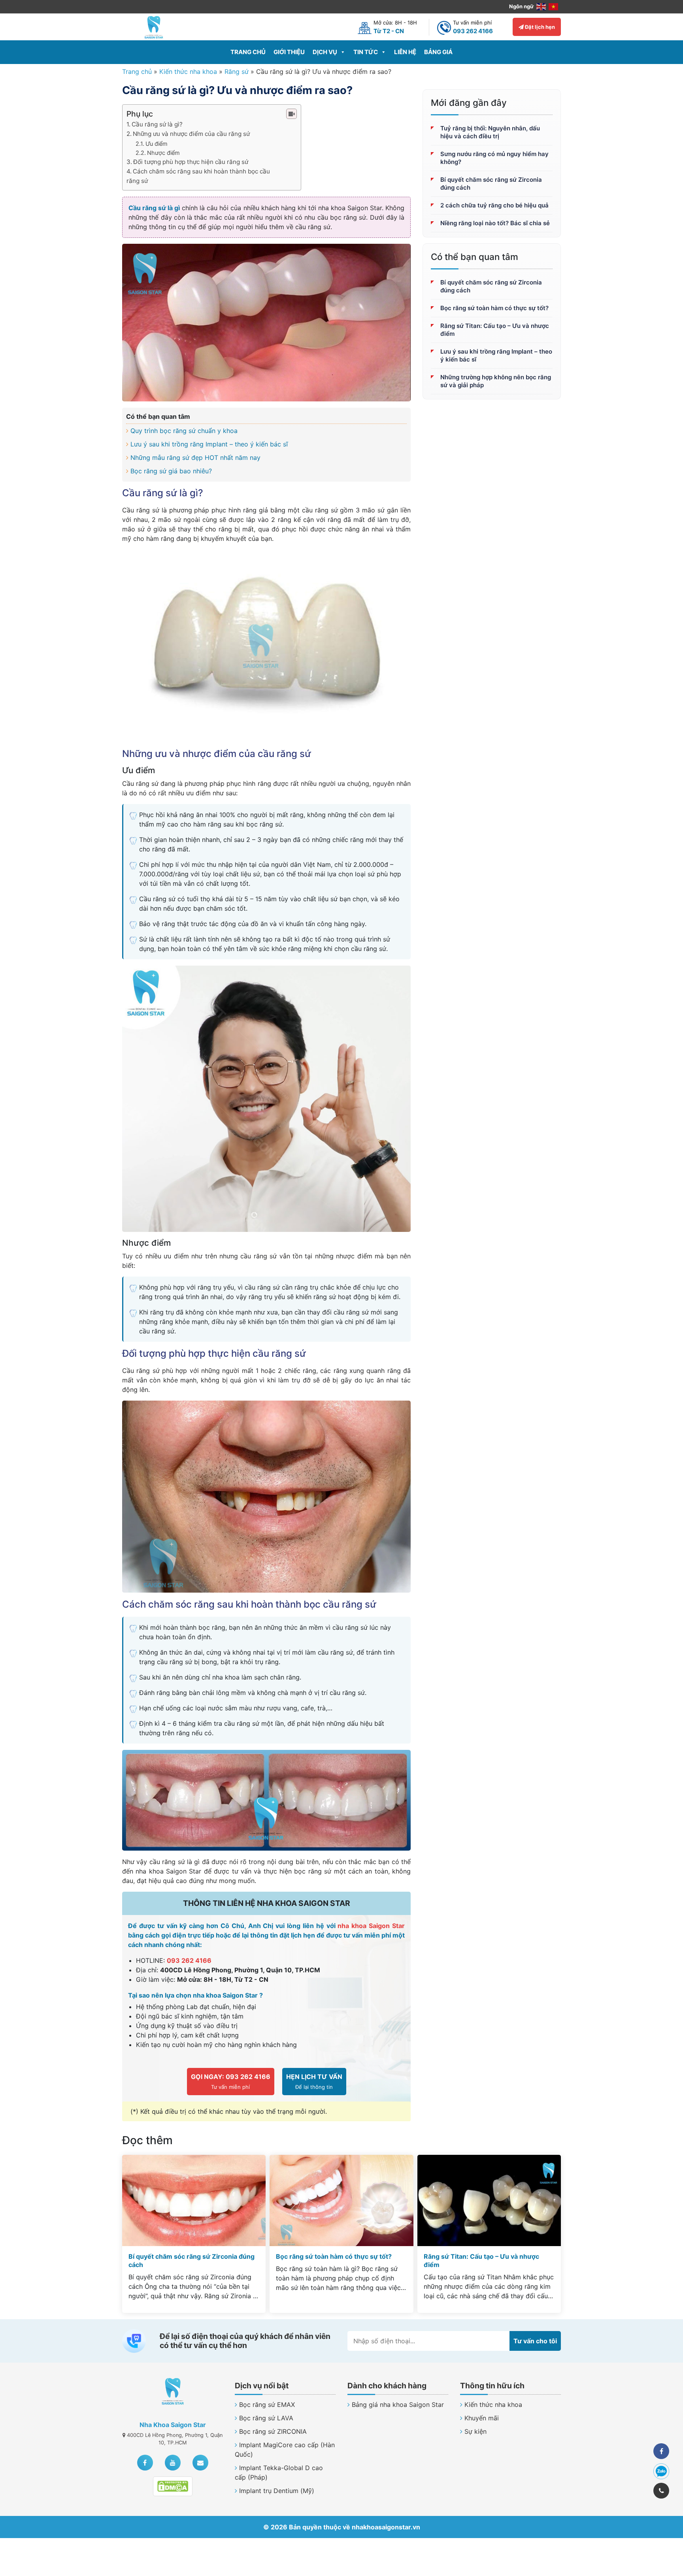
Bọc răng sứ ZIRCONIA (273, 2431)
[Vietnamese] (554, 6)
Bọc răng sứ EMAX (267, 2405)
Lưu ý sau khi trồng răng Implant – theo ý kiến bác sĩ (209, 444)
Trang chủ (248, 52)
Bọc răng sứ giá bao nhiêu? (171, 471)
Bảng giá (438, 52)
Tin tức (366, 52)
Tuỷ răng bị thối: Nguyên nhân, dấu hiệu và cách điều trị (490, 132)
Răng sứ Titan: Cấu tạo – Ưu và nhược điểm (495, 330)
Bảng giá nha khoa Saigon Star (398, 2405)
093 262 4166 (189, 1960)
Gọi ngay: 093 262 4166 (231, 2077)
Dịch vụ (325, 52)
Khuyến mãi (482, 2418)
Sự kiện (475, 2431)
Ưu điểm (157, 144)
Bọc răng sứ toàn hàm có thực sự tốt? (494, 308)
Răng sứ (237, 72)
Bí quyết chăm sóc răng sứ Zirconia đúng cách (491, 184)
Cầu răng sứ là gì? (157, 124)
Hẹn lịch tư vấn (314, 2077)
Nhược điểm (163, 153)
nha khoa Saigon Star (371, 1926)
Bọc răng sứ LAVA (266, 2418)
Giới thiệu (289, 52)
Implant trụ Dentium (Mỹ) (277, 2491)
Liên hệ (405, 52)
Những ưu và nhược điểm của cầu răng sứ (191, 134)
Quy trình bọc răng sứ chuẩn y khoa (184, 431)
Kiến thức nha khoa (188, 72)
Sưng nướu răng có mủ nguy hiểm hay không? (494, 158)
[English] (541, 6)
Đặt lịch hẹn (539, 27)
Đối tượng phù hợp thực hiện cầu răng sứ (191, 162)
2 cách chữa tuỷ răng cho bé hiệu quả (494, 205)
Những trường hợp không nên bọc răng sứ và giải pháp (496, 381)
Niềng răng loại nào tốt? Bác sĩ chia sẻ (495, 223)
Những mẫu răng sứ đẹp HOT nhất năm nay (195, 458)
